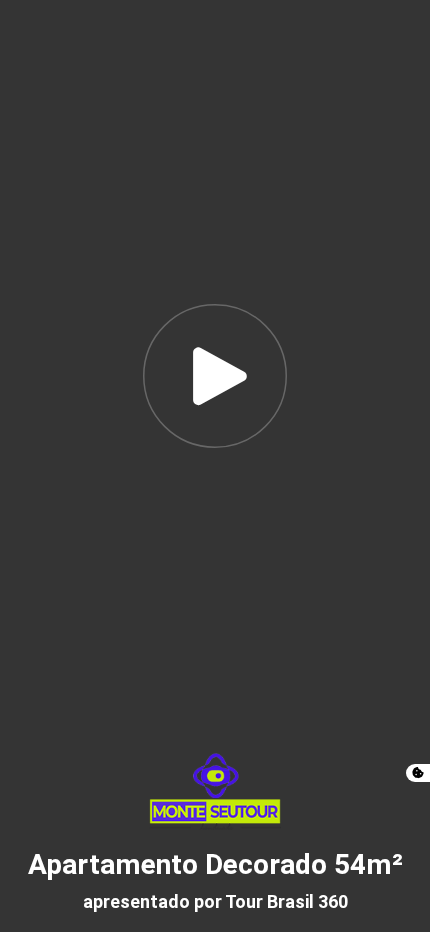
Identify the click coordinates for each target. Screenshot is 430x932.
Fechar (373, 34)
